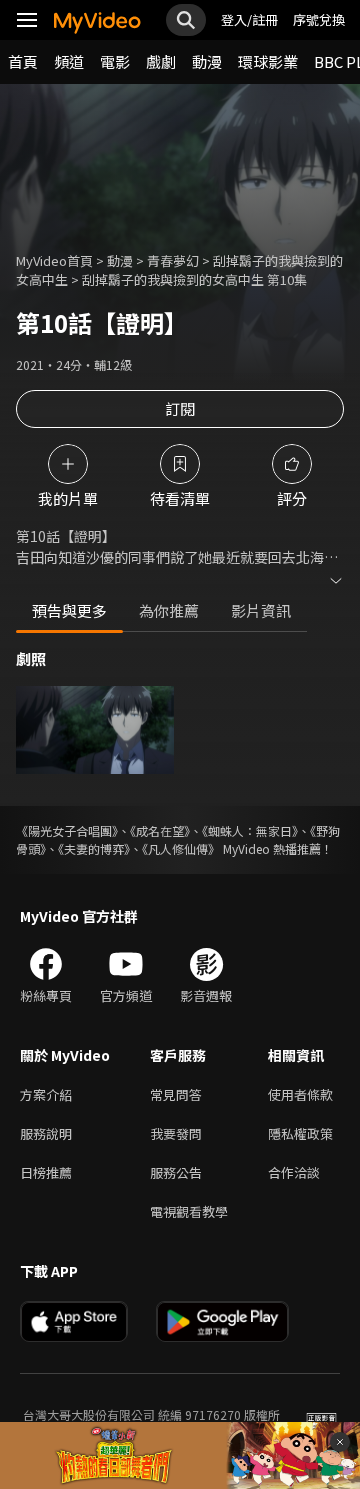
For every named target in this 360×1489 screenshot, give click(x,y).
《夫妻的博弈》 (94, 848)
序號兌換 (319, 19)
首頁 (23, 61)
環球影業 (268, 61)
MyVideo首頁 (54, 260)
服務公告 (176, 1172)
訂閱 (180, 408)
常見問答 (176, 1094)
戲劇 (161, 61)
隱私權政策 (300, 1133)
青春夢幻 (173, 260)
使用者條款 (300, 1094)
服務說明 (46, 1133)
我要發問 (176, 1133)
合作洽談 (294, 1172)
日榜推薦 (46, 1172)
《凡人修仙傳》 (181, 848)
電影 (115, 61)
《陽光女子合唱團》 (67, 830)
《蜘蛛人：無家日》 (250, 830)
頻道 (69, 61)
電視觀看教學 (189, 1211)
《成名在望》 (160, 830)
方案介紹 (46, 1094)
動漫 (207, 61)
